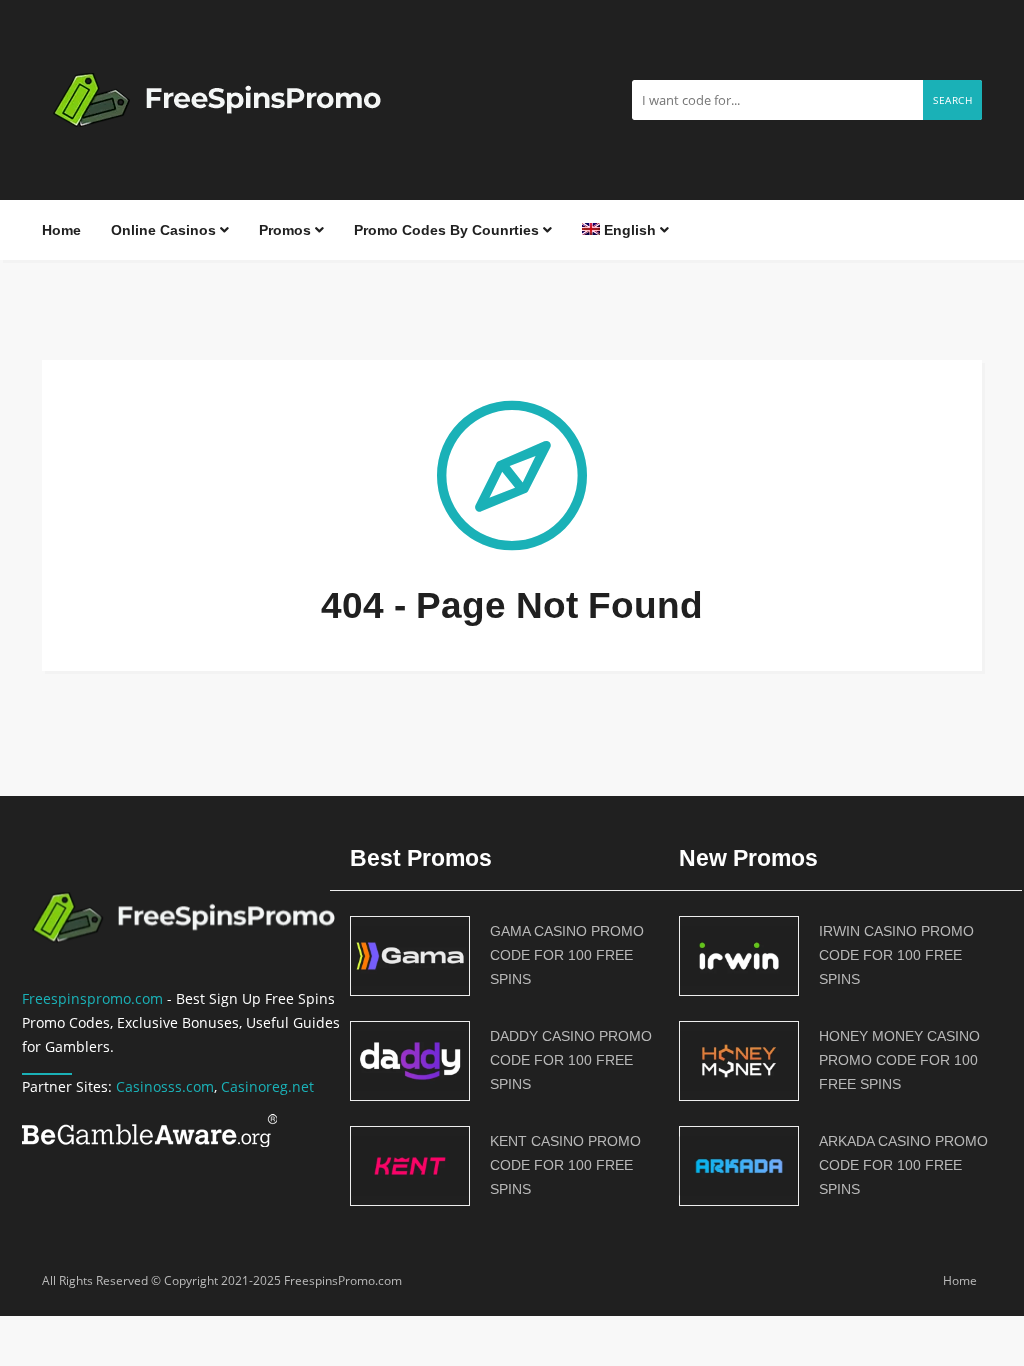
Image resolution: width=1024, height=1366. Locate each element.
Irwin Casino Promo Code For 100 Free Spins (896, 955)
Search (952, 100)
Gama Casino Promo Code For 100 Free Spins (567, 955)
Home (61, 230)
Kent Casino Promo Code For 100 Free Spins (565, 1165)
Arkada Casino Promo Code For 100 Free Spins (903, 1165)
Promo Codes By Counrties (448, 230)
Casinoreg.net (267, 1086)
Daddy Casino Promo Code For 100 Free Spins (571, 1060)
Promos (287, 230)
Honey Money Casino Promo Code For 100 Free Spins (899, 1060)
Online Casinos (165, 230)
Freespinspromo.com (92, 998)
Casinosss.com (165, 1086)
